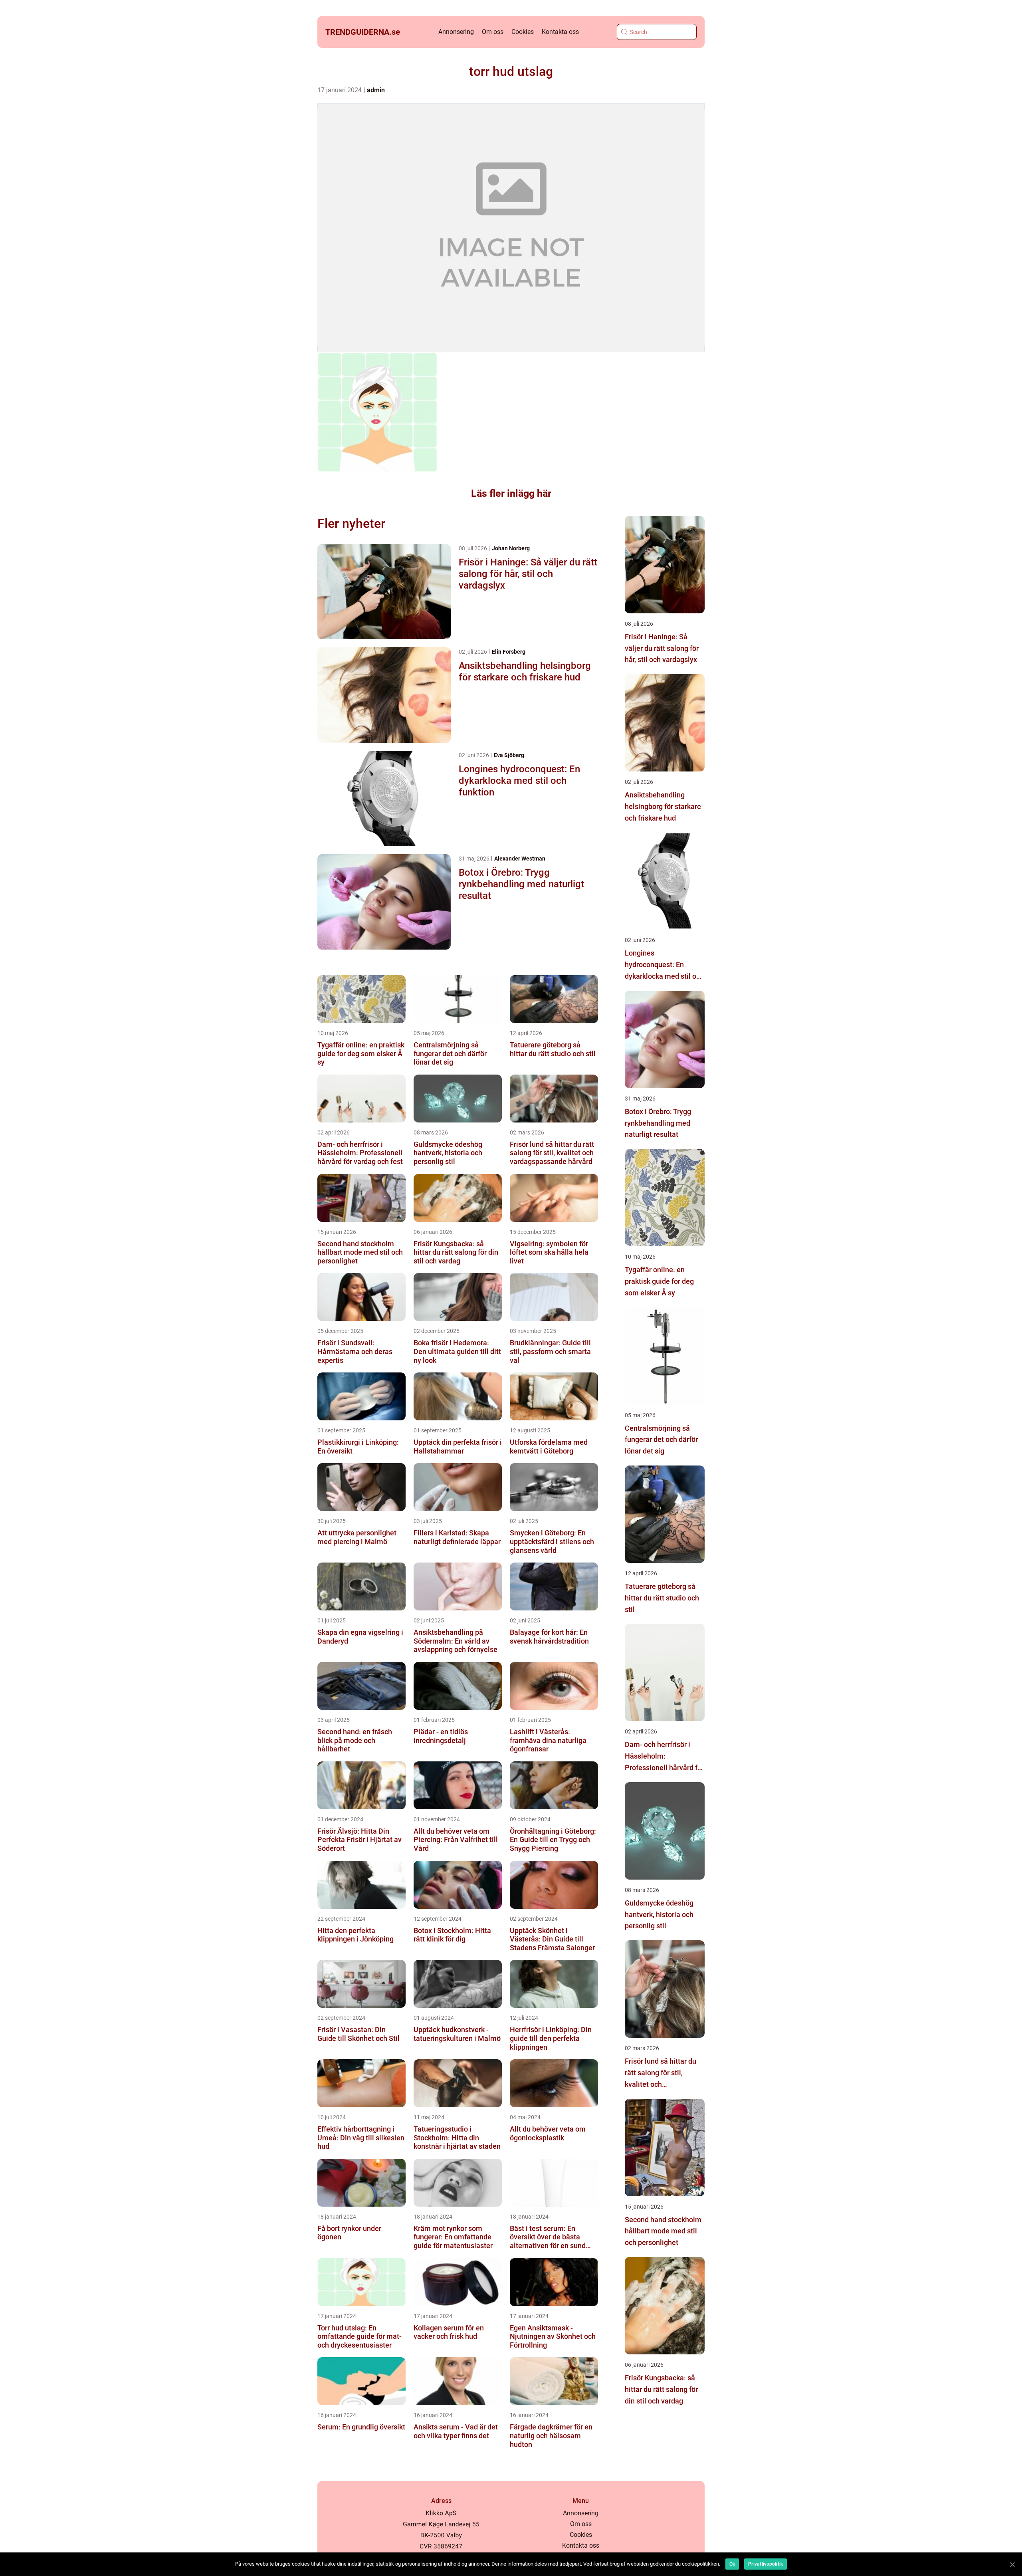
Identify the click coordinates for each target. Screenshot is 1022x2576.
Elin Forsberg (509, 652)
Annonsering (456, 32)
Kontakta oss (560, 32)
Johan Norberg (511, 548)
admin (376, 90)
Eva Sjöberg (509, 755)
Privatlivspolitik (766, 2564)
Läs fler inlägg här (511, 493)
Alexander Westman (520, 859)
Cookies (523, 32)
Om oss (493, 32)
